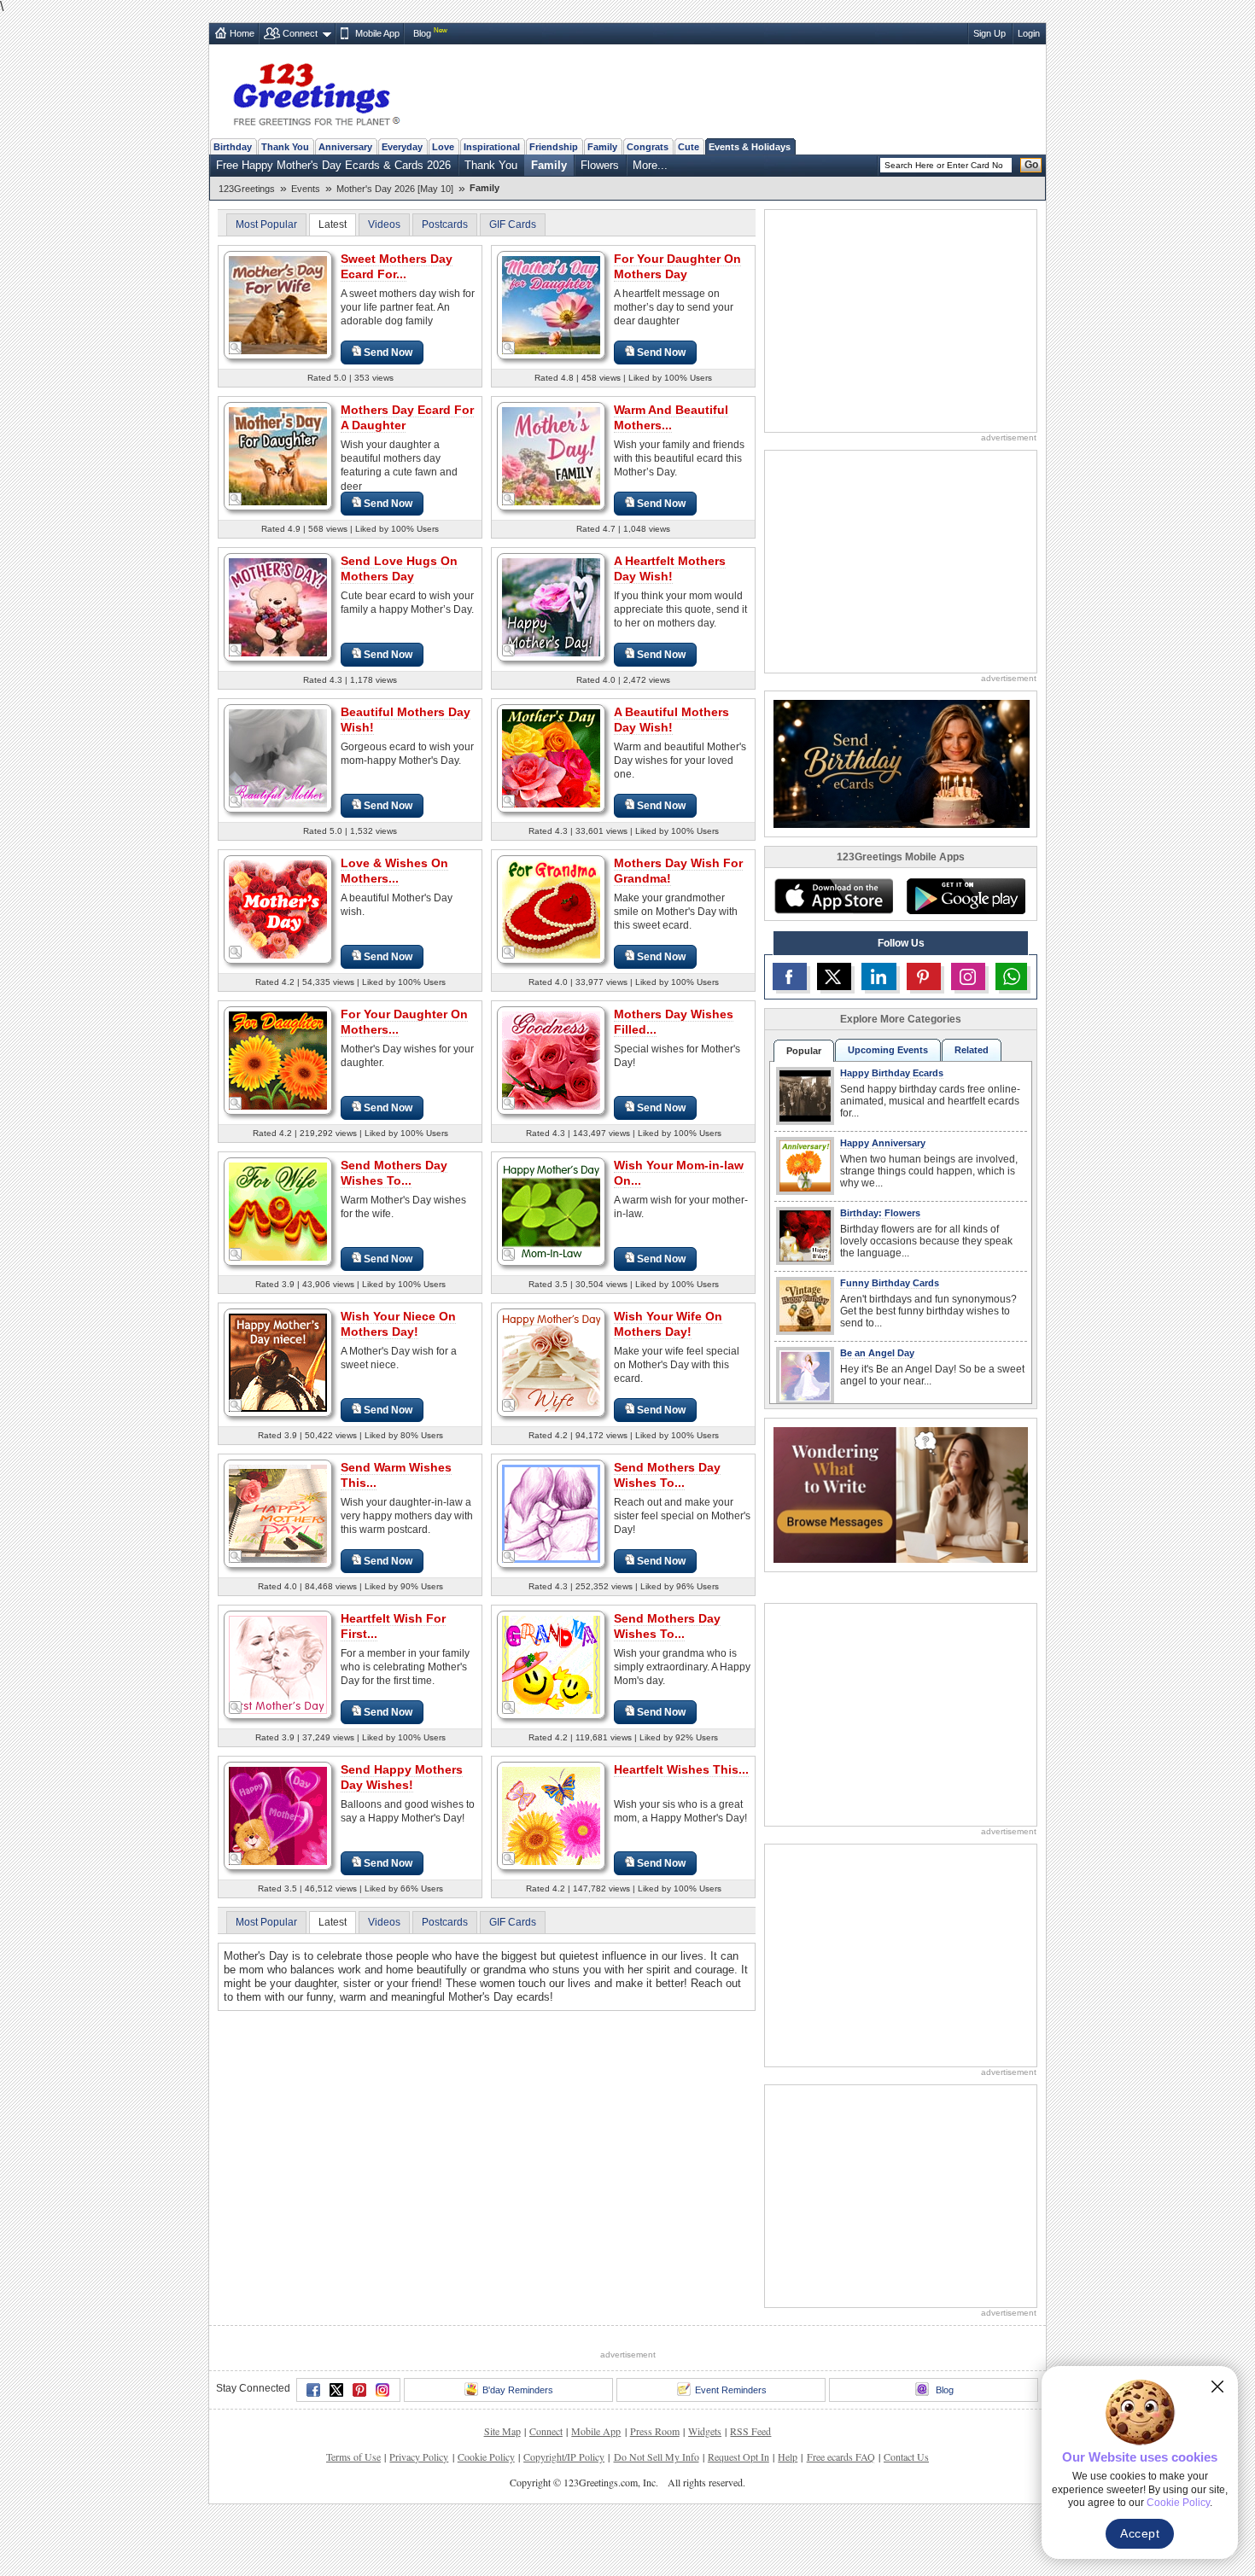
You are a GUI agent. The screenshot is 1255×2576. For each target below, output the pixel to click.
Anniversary (345, 147)
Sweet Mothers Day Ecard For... (397, 266)
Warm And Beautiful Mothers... (671, 417)
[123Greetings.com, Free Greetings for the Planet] (316, 91)
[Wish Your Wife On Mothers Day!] (551, 1362)
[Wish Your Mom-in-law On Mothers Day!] (551, 1211)
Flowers (600, 165)
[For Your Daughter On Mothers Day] (551, 304)
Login (1029, 33)
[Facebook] (313, 2390)
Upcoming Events (888, 1050)
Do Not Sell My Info (657, 2457)
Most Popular (266, 224)
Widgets (705, 2431)
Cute (689, 147)
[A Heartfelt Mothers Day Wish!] (551, 606)
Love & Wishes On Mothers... (394, 871)
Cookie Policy (486, 2457)
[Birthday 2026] (902, 763)
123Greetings (247, 189)
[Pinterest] (359, 2390)
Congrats (648, 147)
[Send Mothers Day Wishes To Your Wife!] (278, 1211)
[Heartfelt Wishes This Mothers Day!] (551, 1815)
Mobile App (377, 33)
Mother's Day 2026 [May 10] (395, 189)
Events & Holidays (750, 147)
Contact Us (906, 2457)
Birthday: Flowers (880, 1213)
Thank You (285, 147)
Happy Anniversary (883, 1143)
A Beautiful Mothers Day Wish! (671, 720)
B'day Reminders (518, 2390)
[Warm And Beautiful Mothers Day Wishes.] (551, 455)
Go (1031, 165)
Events (306, 189)
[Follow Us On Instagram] (968, 976)
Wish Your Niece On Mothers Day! (398, 1324)
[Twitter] (336, 2390)
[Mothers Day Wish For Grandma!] (551, 909)
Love (443, 147)
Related (972, 1050)
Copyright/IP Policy (564, 2457)
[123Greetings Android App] (966, 896)
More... (650, 165)
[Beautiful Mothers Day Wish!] (278, 758)
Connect (300, 33)
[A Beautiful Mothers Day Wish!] (551, 758)
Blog (422, 33)
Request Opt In (738, 2457)
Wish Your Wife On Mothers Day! (668, 1324)
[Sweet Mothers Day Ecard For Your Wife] (278, 304)
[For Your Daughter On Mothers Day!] (278, 1060)
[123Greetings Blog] (901, 1494)
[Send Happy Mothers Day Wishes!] (278, 1815)
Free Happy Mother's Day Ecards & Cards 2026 (333, 165)
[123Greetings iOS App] (833, 896)
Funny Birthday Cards (890, 1283)
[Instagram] (382, 2390)
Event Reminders (731, 2390)
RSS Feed (750, 2431)
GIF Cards (513, 224)
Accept (1140, 2533)
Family (602, 147)
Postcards (445, 224)
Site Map (502, 2431)
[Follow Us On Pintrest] (924, 976)
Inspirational (492, 147)
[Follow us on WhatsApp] (1011, 976)
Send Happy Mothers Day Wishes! (402, 1777)
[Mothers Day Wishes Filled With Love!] (551, 1060)
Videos (384, 224)
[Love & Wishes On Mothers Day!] (278, 909)
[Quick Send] (236, 348)
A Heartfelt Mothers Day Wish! (670, 568)
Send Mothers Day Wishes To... (394, 1173)
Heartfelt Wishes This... (681, 1769)
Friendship (554, 147)
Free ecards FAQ (841, 2457)
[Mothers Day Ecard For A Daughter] (278, 455)
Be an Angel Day (877, 1353)
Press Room (655, 2431)
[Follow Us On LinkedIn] (878, 976)
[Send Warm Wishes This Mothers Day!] (278, 1513)
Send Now (388, 353)
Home (242, 33)
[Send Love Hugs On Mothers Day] (278, 606)
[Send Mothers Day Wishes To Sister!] (551, 1513)
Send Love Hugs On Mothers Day (399, 568)
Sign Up (989, 33)
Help (788, 2457)
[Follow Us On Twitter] (834, 976)
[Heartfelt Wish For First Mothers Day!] (278, 1664)
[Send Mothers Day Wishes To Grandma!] (551, 1664)
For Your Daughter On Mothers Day (677, 266)
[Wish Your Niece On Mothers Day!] (278, 1362)
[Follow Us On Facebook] (790, 976)
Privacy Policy (419, 2457)
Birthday (233, 147)
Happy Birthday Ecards (892, 1073)
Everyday (402, 147)
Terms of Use (353, 2457)
